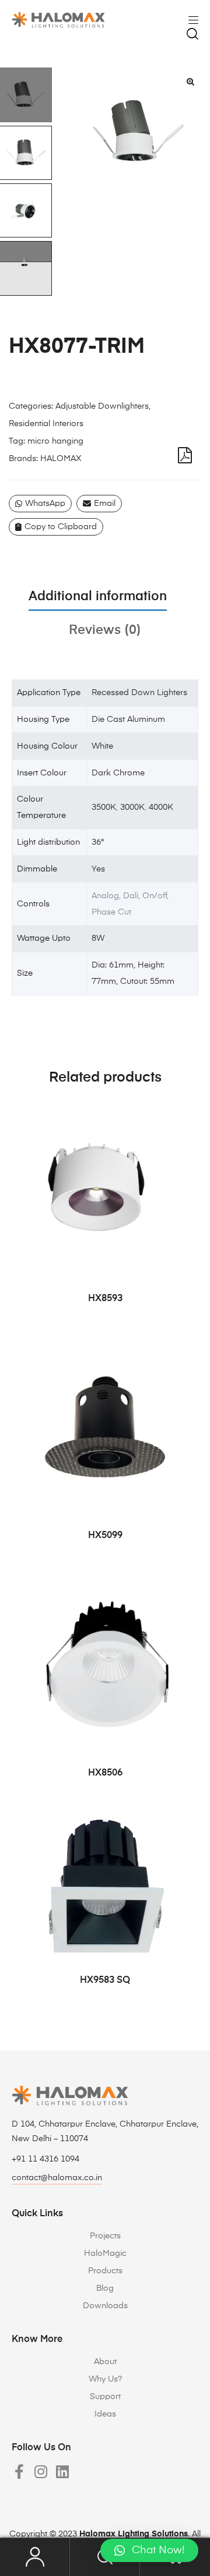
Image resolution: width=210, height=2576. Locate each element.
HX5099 (105, 1536)
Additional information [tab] (98, 597)
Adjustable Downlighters (102, 406)
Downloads (105, 2306)
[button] (190, 82)
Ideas (105, 2414)
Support (105, 2397)
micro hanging (55, 441)
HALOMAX (61, 459)
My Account (35, 2557)
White (102, 746)
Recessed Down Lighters (139, 693)
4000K (161, 807)
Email (105, 504)
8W (98, 938)
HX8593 (105, 1299)
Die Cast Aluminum (128, 720)
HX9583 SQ (105, 1980)
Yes (98, 869)
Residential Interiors (46, 424)
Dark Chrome (118, 773)
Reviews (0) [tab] (105, 630)
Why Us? (105, 2379)
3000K (132, 807)
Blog (105, 2288)
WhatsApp (45, 504)
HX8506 (105, 1773)
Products (105, 2271)
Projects (105, 2236)
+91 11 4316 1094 (45, 2159)
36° (98, 842)
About (105, 2362)
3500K (104, 807)
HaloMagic (105, 2253)
